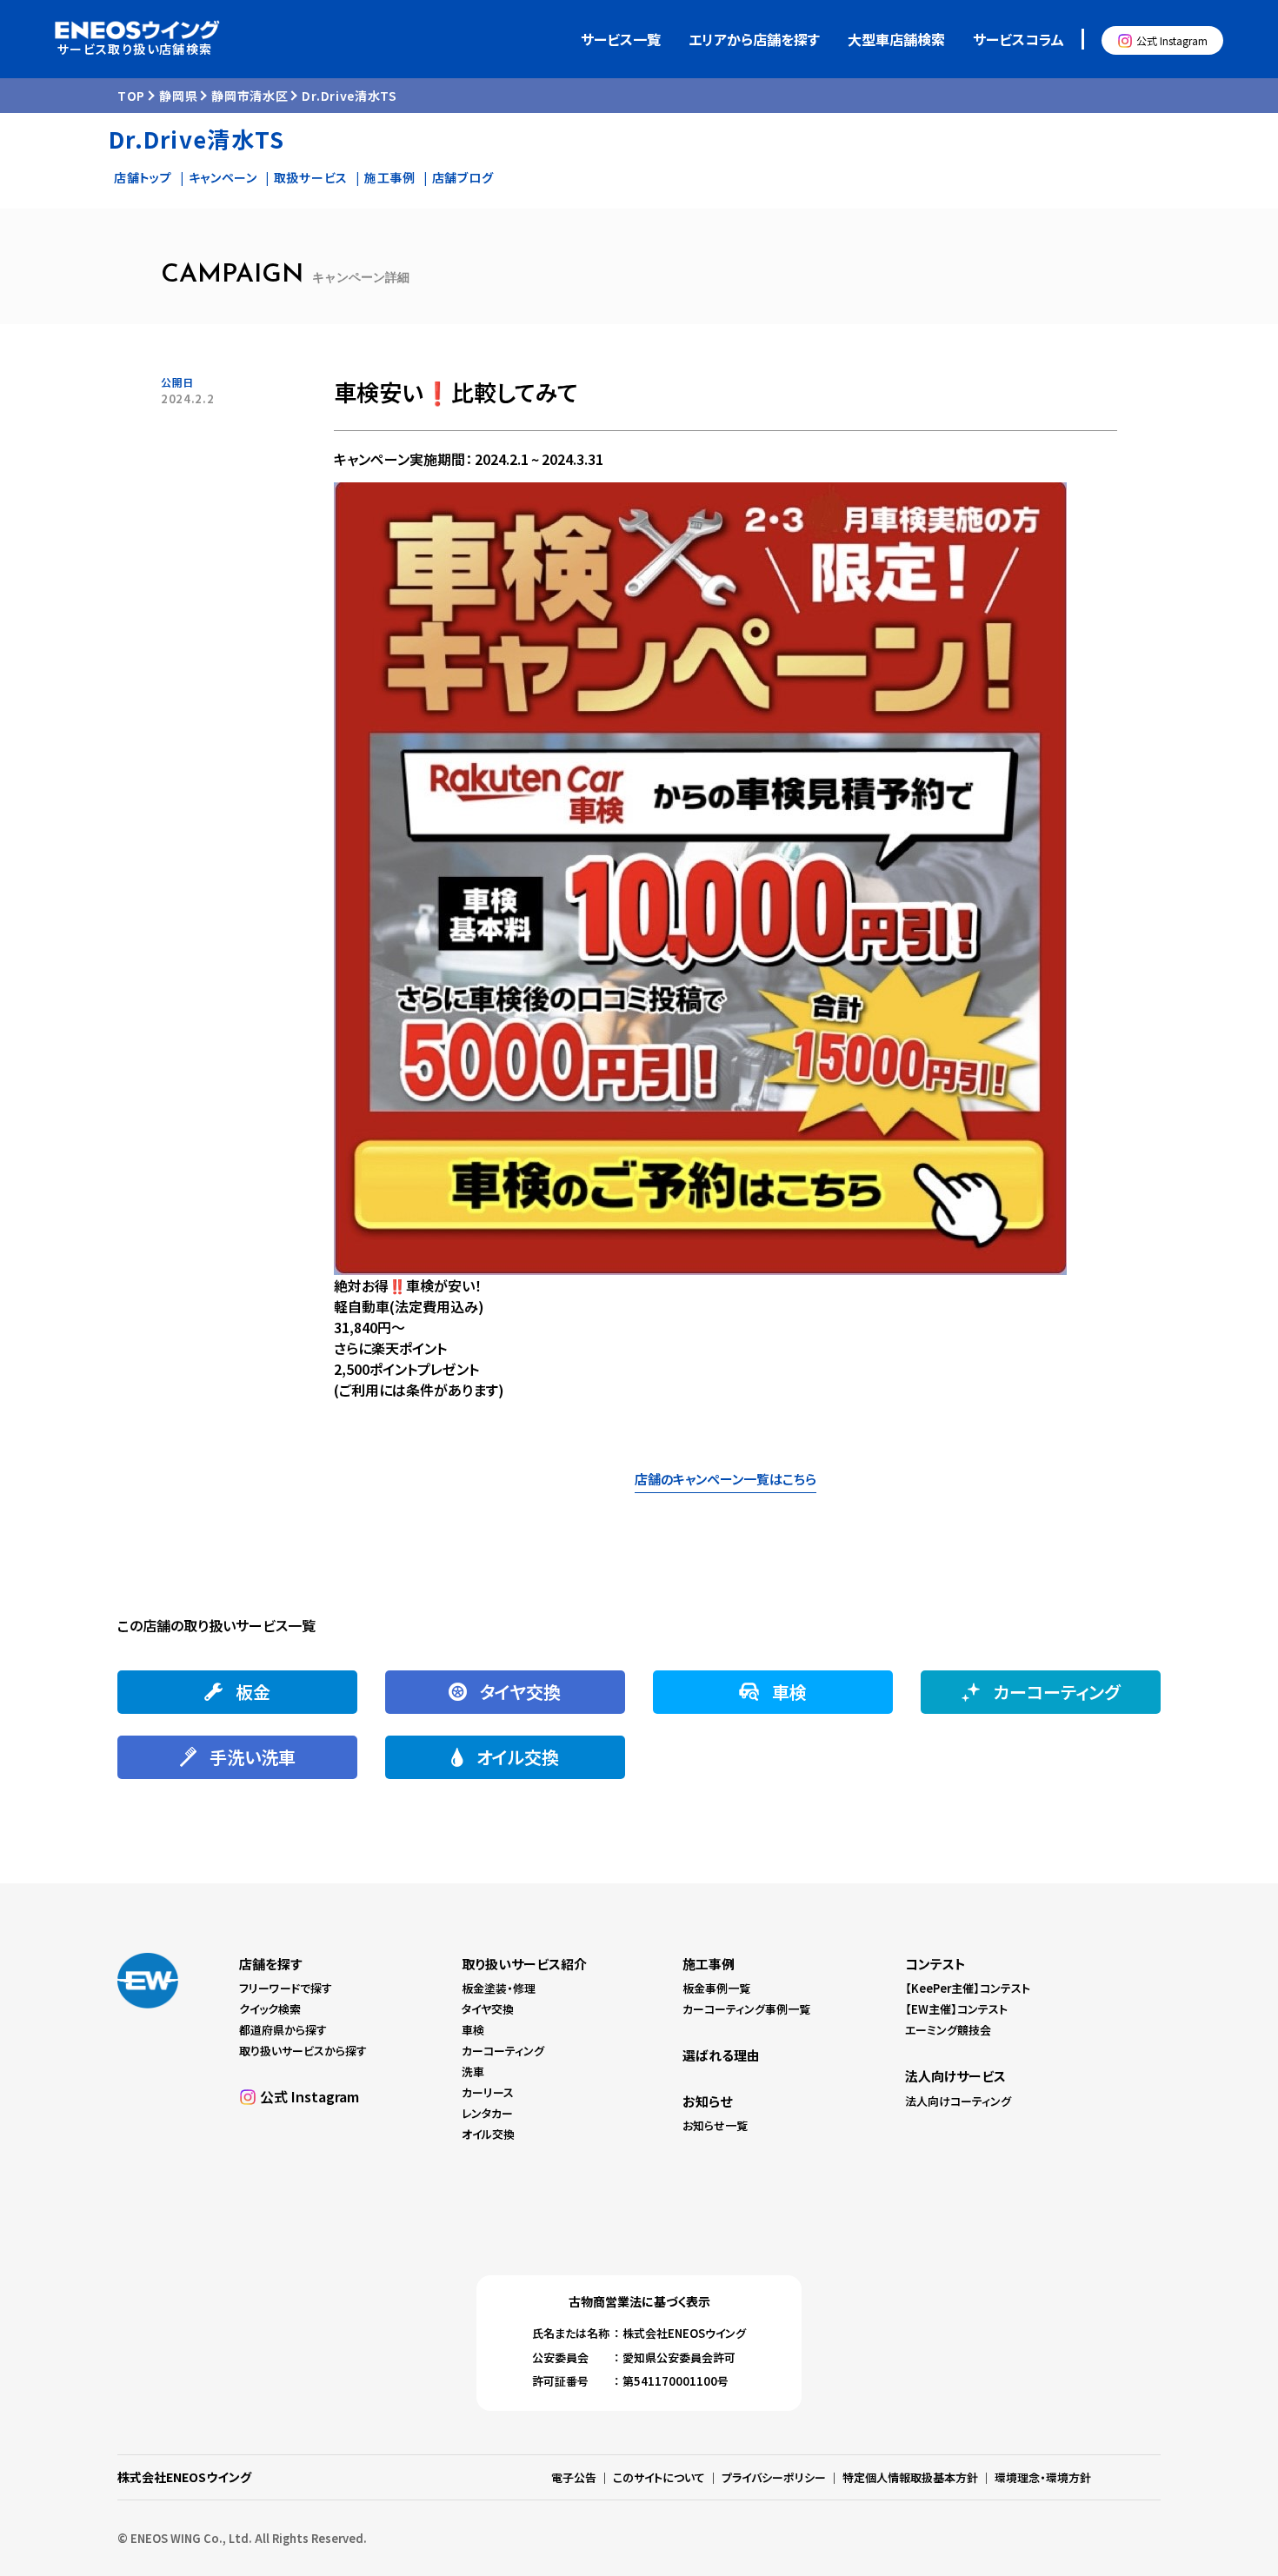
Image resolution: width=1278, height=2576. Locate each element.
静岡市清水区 (250, 96)
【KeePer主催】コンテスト (968, 1988)
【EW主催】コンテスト (956, 2009)
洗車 (473, 2071)
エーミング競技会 (948, 2030)
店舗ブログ (463, 177)
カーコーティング (503, 2051)
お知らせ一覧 (715, 2125)
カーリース (488, 2092)
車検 (473, 2030)
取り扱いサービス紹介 (524, 1964)
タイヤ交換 (488, 2009)
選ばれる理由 (721, 2055)
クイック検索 (270, 2009)
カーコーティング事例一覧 (746, 2009)
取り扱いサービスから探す (303, 2051)
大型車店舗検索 (896, 39)
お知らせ (707, 2101)
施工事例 (390, 177)
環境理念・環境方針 (1043, 2477)
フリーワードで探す (286, 1988)
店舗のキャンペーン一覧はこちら (726, 1479)
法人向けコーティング (958, 2101)
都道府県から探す (283, 2030)
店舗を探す (270, 1964)
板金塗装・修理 (499, 1988)
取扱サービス (311, 177)
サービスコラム (1018, 39)
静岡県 (178, 96)
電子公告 (574, 2477)
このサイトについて (659, 2477)
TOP (131, 96)
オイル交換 (488, 2134)
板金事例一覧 (716, 1988)
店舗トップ (143, 177)
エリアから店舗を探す (754, 39)
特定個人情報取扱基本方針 (910, 2477)
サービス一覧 (621, 39)
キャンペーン (223, 177)
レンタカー (487, 2113)
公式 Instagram (1172, 40)
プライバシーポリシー (774, 2477)
